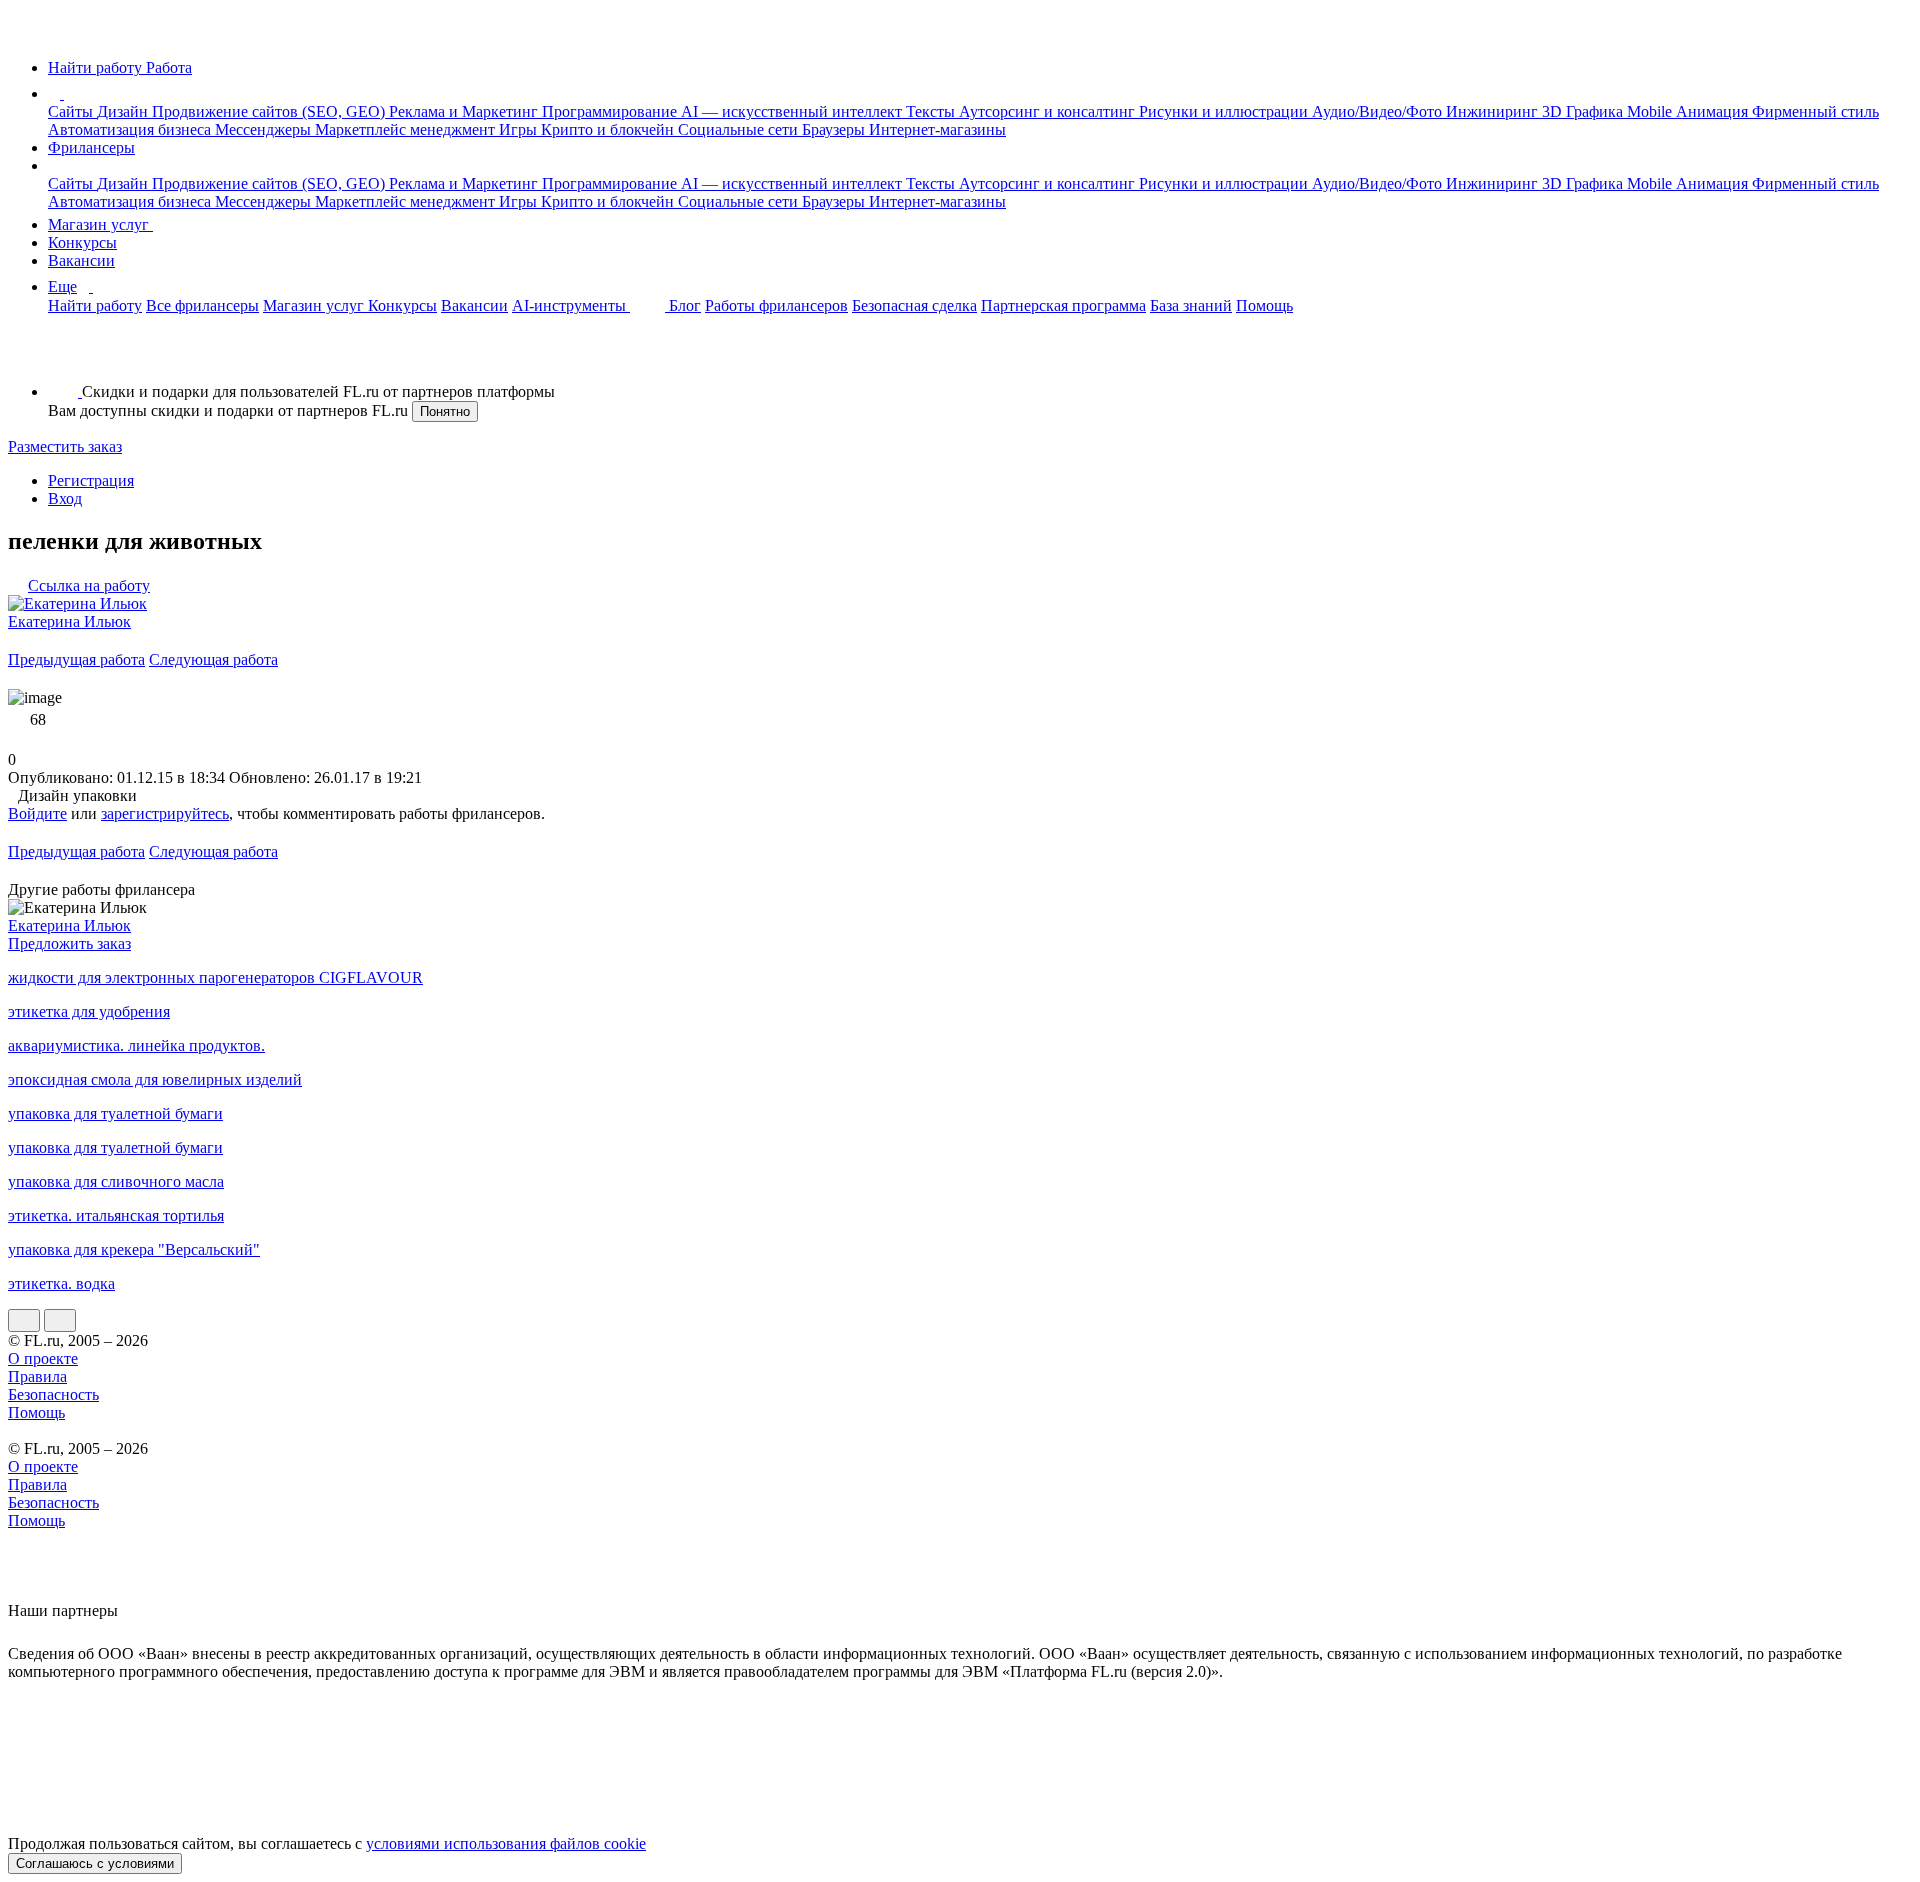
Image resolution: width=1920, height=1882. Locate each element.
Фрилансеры (91, 147)
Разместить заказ (65, 446)
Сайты (72, 111)
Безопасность (53, 1394)
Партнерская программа (1063, 305)
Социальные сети (740, 129)
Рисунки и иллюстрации (1225, 111)
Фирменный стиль (1815, 111)
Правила (37, 1376)
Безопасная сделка (914, 305)
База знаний (1191, 305)
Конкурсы (82, 242)
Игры (520, 129)
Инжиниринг (1494, 111)
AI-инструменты (571, 305)
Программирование (611, 111)
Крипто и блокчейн (609, 129)
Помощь (1264, 305)
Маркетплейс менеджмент (407, 129)
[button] (67, 93)
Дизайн (124, 111)
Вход (65, 498)
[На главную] (26, 33)
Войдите (37, 813)
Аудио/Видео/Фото (1379, 111)
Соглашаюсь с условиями (95, 1863)
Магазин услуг (100, 224)
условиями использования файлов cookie (506, 1843)
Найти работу (95, 305)
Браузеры (835, 129)
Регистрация (91, 480)
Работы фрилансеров (776, 305)
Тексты (932, 111)
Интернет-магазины (937, 129)
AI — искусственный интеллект (793, 111)
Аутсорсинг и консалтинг (1049, 111)
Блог (685, 305)
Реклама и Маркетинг (465, 111)
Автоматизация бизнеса (131, 129)
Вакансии (81, 260)
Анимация (1714, 111)
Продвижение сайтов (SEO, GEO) (270, 111)
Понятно (445, 411)
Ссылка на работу (89, 585)
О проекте (43, 1358)
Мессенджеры (265, 129)
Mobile (1651, 111)
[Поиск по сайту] (64, 357)
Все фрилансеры (202, 305)
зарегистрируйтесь (165, 813)
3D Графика (1584, 111)
